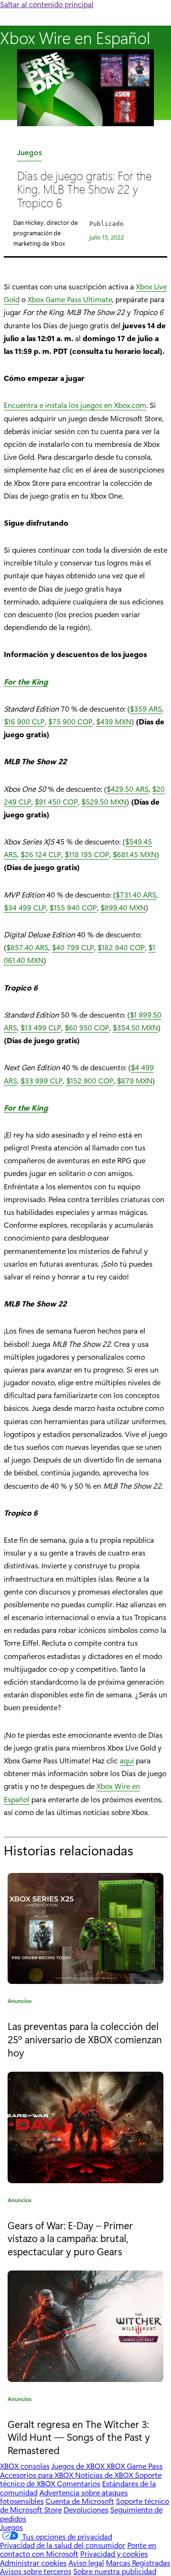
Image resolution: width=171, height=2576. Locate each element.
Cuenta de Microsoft (80, 2501)
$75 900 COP (70, 721)
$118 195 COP (87, 854)
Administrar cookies (33, 2562)
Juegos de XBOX (79, 2466)
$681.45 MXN (135, 854)
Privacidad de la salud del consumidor (63, 2545)
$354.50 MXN (135, 1027)
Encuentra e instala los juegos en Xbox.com (75, 405)
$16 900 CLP (24, 721)
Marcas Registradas (138, 2562)
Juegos (29, 154)
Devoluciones (86, 2509)
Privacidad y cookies (114, 2553)
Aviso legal (86, 2562)
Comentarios (79, 2483)
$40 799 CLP (73, 947)
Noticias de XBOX (105, 2475)
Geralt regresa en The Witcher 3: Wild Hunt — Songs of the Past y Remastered (79, 2437)
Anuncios (20, 2002)
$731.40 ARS (136, 894)
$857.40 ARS (27, 947)
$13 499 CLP (41, 1027)
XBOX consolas (25, 2466)
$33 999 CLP (42, 1080)
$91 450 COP (56, 802)
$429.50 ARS (128, 789)
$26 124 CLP (41, 854)
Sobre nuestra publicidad (115, 2571)
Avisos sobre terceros (36, 2571)
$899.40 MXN (123, 907)
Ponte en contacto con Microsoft (78, 2549)
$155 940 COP (73, 907)
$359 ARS (146, 709)
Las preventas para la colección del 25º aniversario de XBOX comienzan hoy (85, 2039)
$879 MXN (135, 1080)
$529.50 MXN (104, 802)
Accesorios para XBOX (38, 2475)
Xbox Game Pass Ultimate (70, 299)
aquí (127, 1760)
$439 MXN (114, 721)
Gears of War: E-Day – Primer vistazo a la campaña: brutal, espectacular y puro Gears (70, 2238)
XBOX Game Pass (134, 2466)
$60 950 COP (87, 1027)
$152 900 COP (90, 1080)
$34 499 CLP (25, 907)
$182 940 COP (121, 947)
